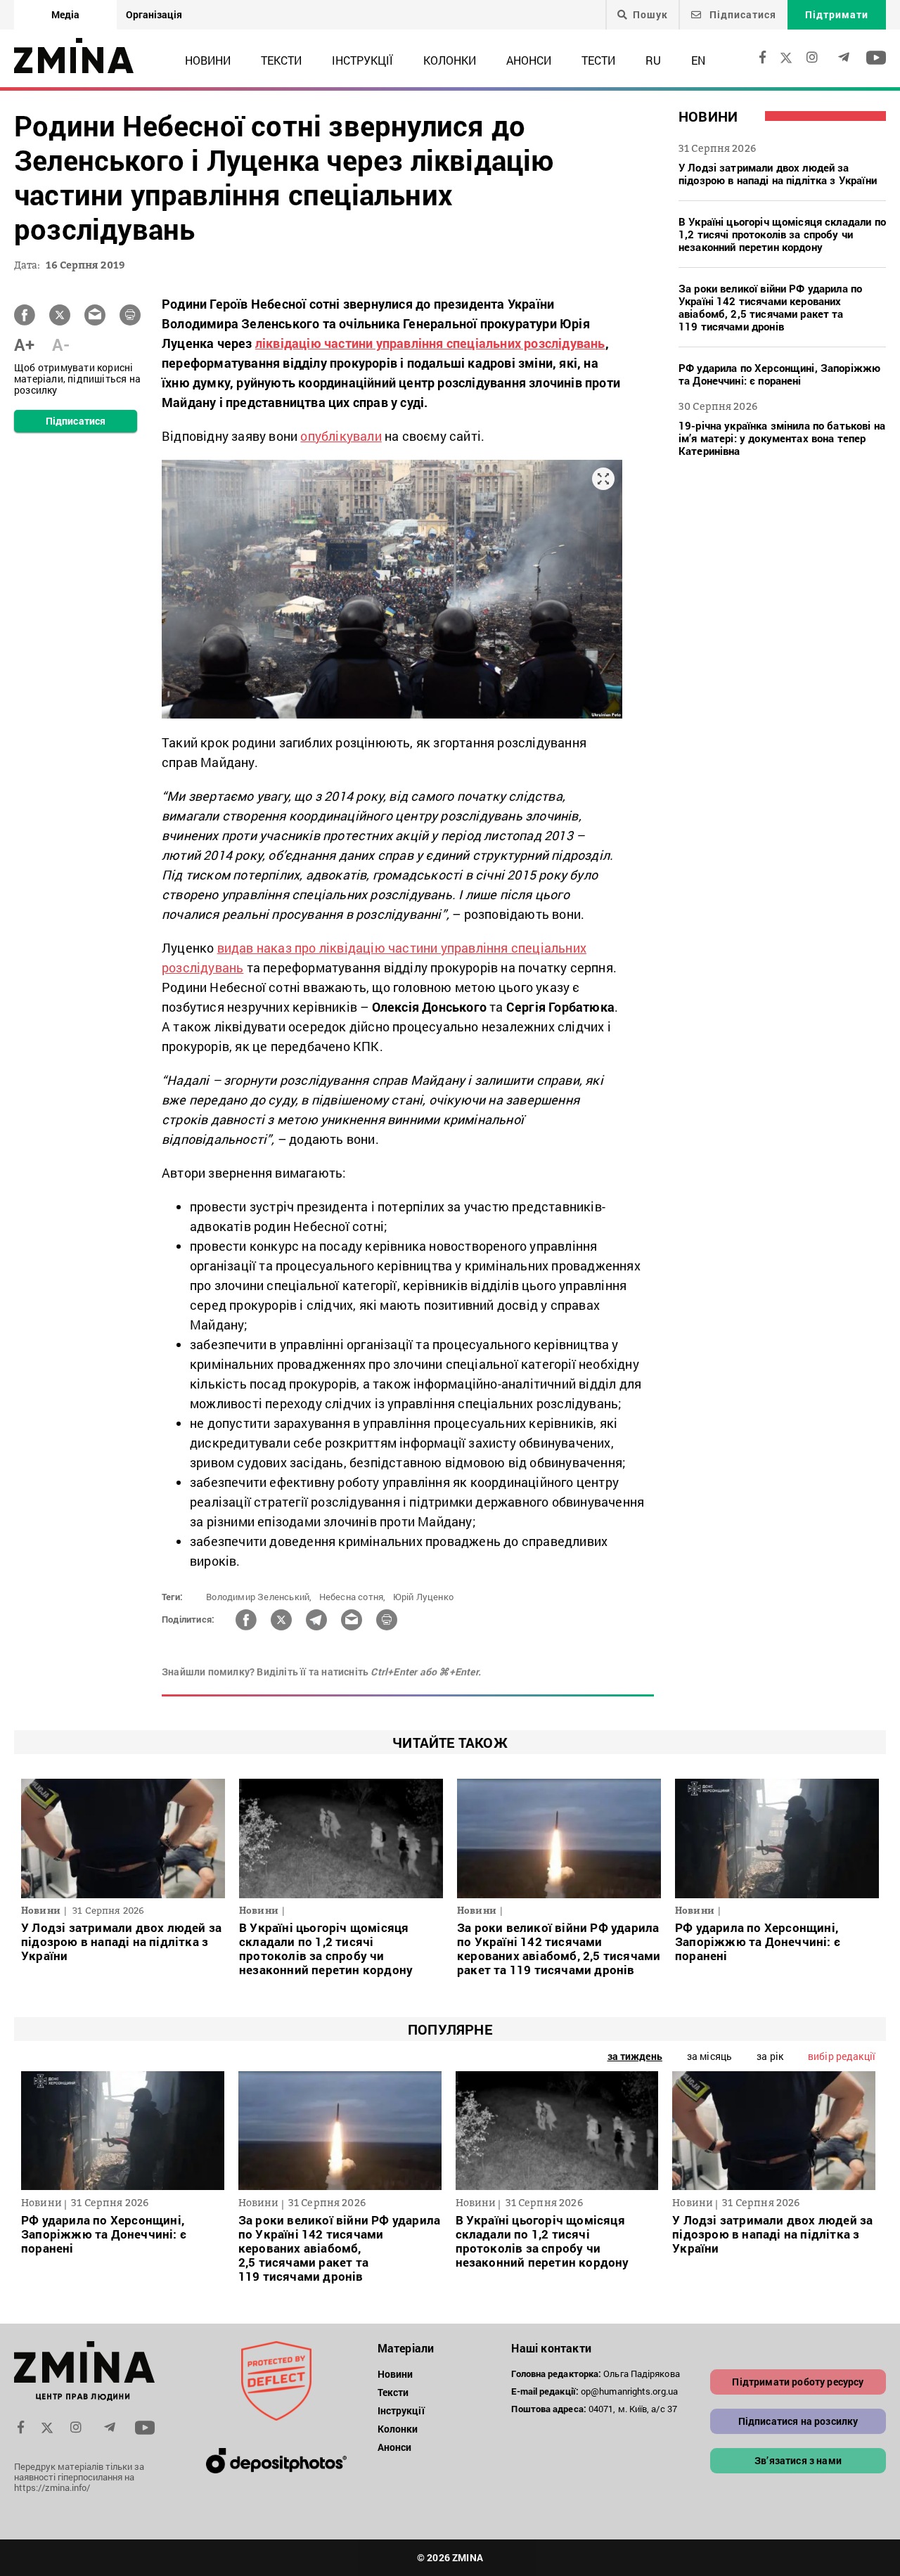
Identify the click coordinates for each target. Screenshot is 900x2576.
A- (61, 344)
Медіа (65, 14)
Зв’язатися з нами (798, 2460)
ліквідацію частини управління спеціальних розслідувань (430, 343)
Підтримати (837, 14)
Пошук (650, 15)
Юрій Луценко (423, 1597)
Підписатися (741, 14)
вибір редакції (842, 2056)
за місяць (709, 2056)
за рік (770, 2056)
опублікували (341, 436)
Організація (154, 14)
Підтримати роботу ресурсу (798, 2382)
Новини (208, 60)
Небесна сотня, (353, 1597)
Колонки (450, 60)
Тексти (281, 60)
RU (653, 60)
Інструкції (362, 60)
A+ (24, 344)
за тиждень (635, 2056)
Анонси (529, 60)
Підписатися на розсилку (798, 2421)
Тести (598, 60)
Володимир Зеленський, (259, 1597)
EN (698, 60)
